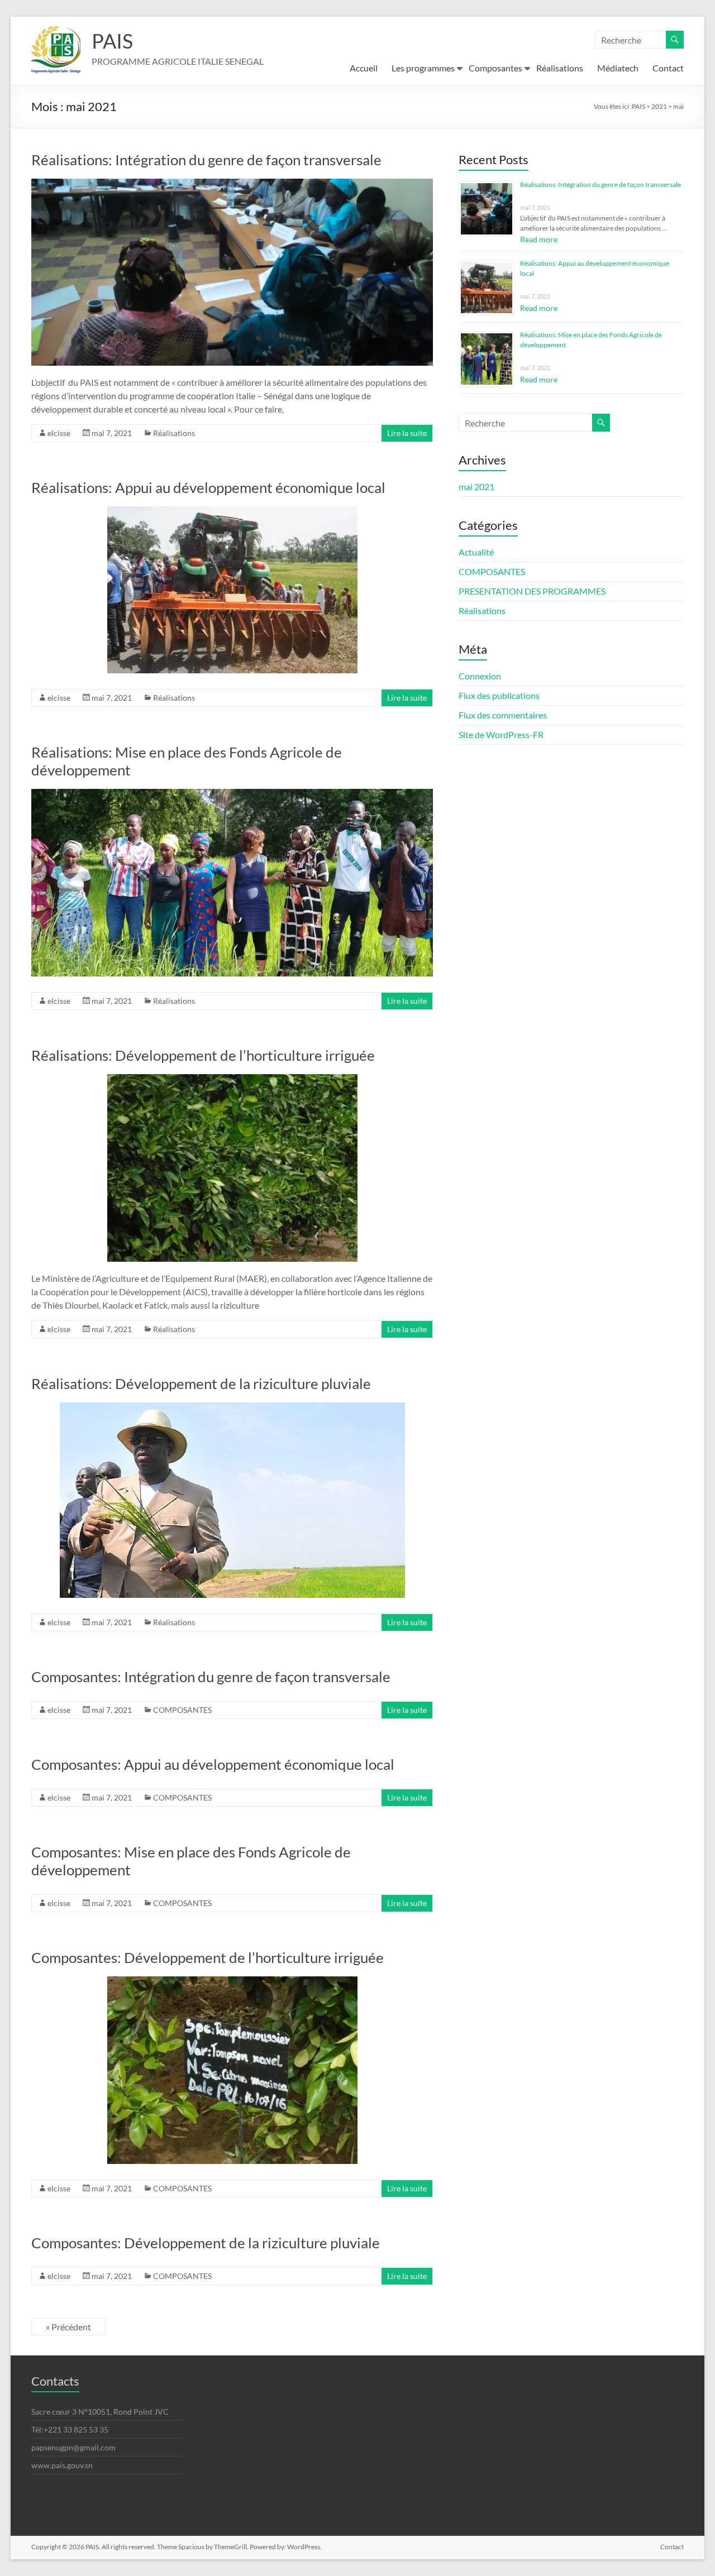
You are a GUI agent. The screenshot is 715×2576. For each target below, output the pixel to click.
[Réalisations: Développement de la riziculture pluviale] (232, 1408)
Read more (539, 239)
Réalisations (560, 68)
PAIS (112, 41)
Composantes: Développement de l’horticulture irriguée (208, 1957)
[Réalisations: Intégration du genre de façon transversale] (232, 184)
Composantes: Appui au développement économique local (213, 1764)
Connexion (480, 676)
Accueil (364, 68)
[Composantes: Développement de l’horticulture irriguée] (232, 1982)
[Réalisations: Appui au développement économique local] (232, 512)
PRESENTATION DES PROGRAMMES (532, 591)
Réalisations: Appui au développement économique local (208, 487)
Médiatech (618, 68)
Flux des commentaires (503, 715)
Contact (668, 68)
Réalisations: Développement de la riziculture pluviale (201, 1383)
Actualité (476, 552)
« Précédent (68, 2327)
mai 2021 (476, 487)
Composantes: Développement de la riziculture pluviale (206, 2243)
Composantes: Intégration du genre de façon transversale (211, 1677)
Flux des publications (499, 695)
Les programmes (423, 68)
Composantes (495, 68)
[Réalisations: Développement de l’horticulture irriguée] (232, 1079)
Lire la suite (407, 433)
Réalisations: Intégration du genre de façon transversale (206, 160)
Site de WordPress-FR (501, 734)
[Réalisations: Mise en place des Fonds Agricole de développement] (232, 794)
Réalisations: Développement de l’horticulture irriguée (203, 1055)
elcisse (59, 433)
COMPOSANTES (182, 1710)
